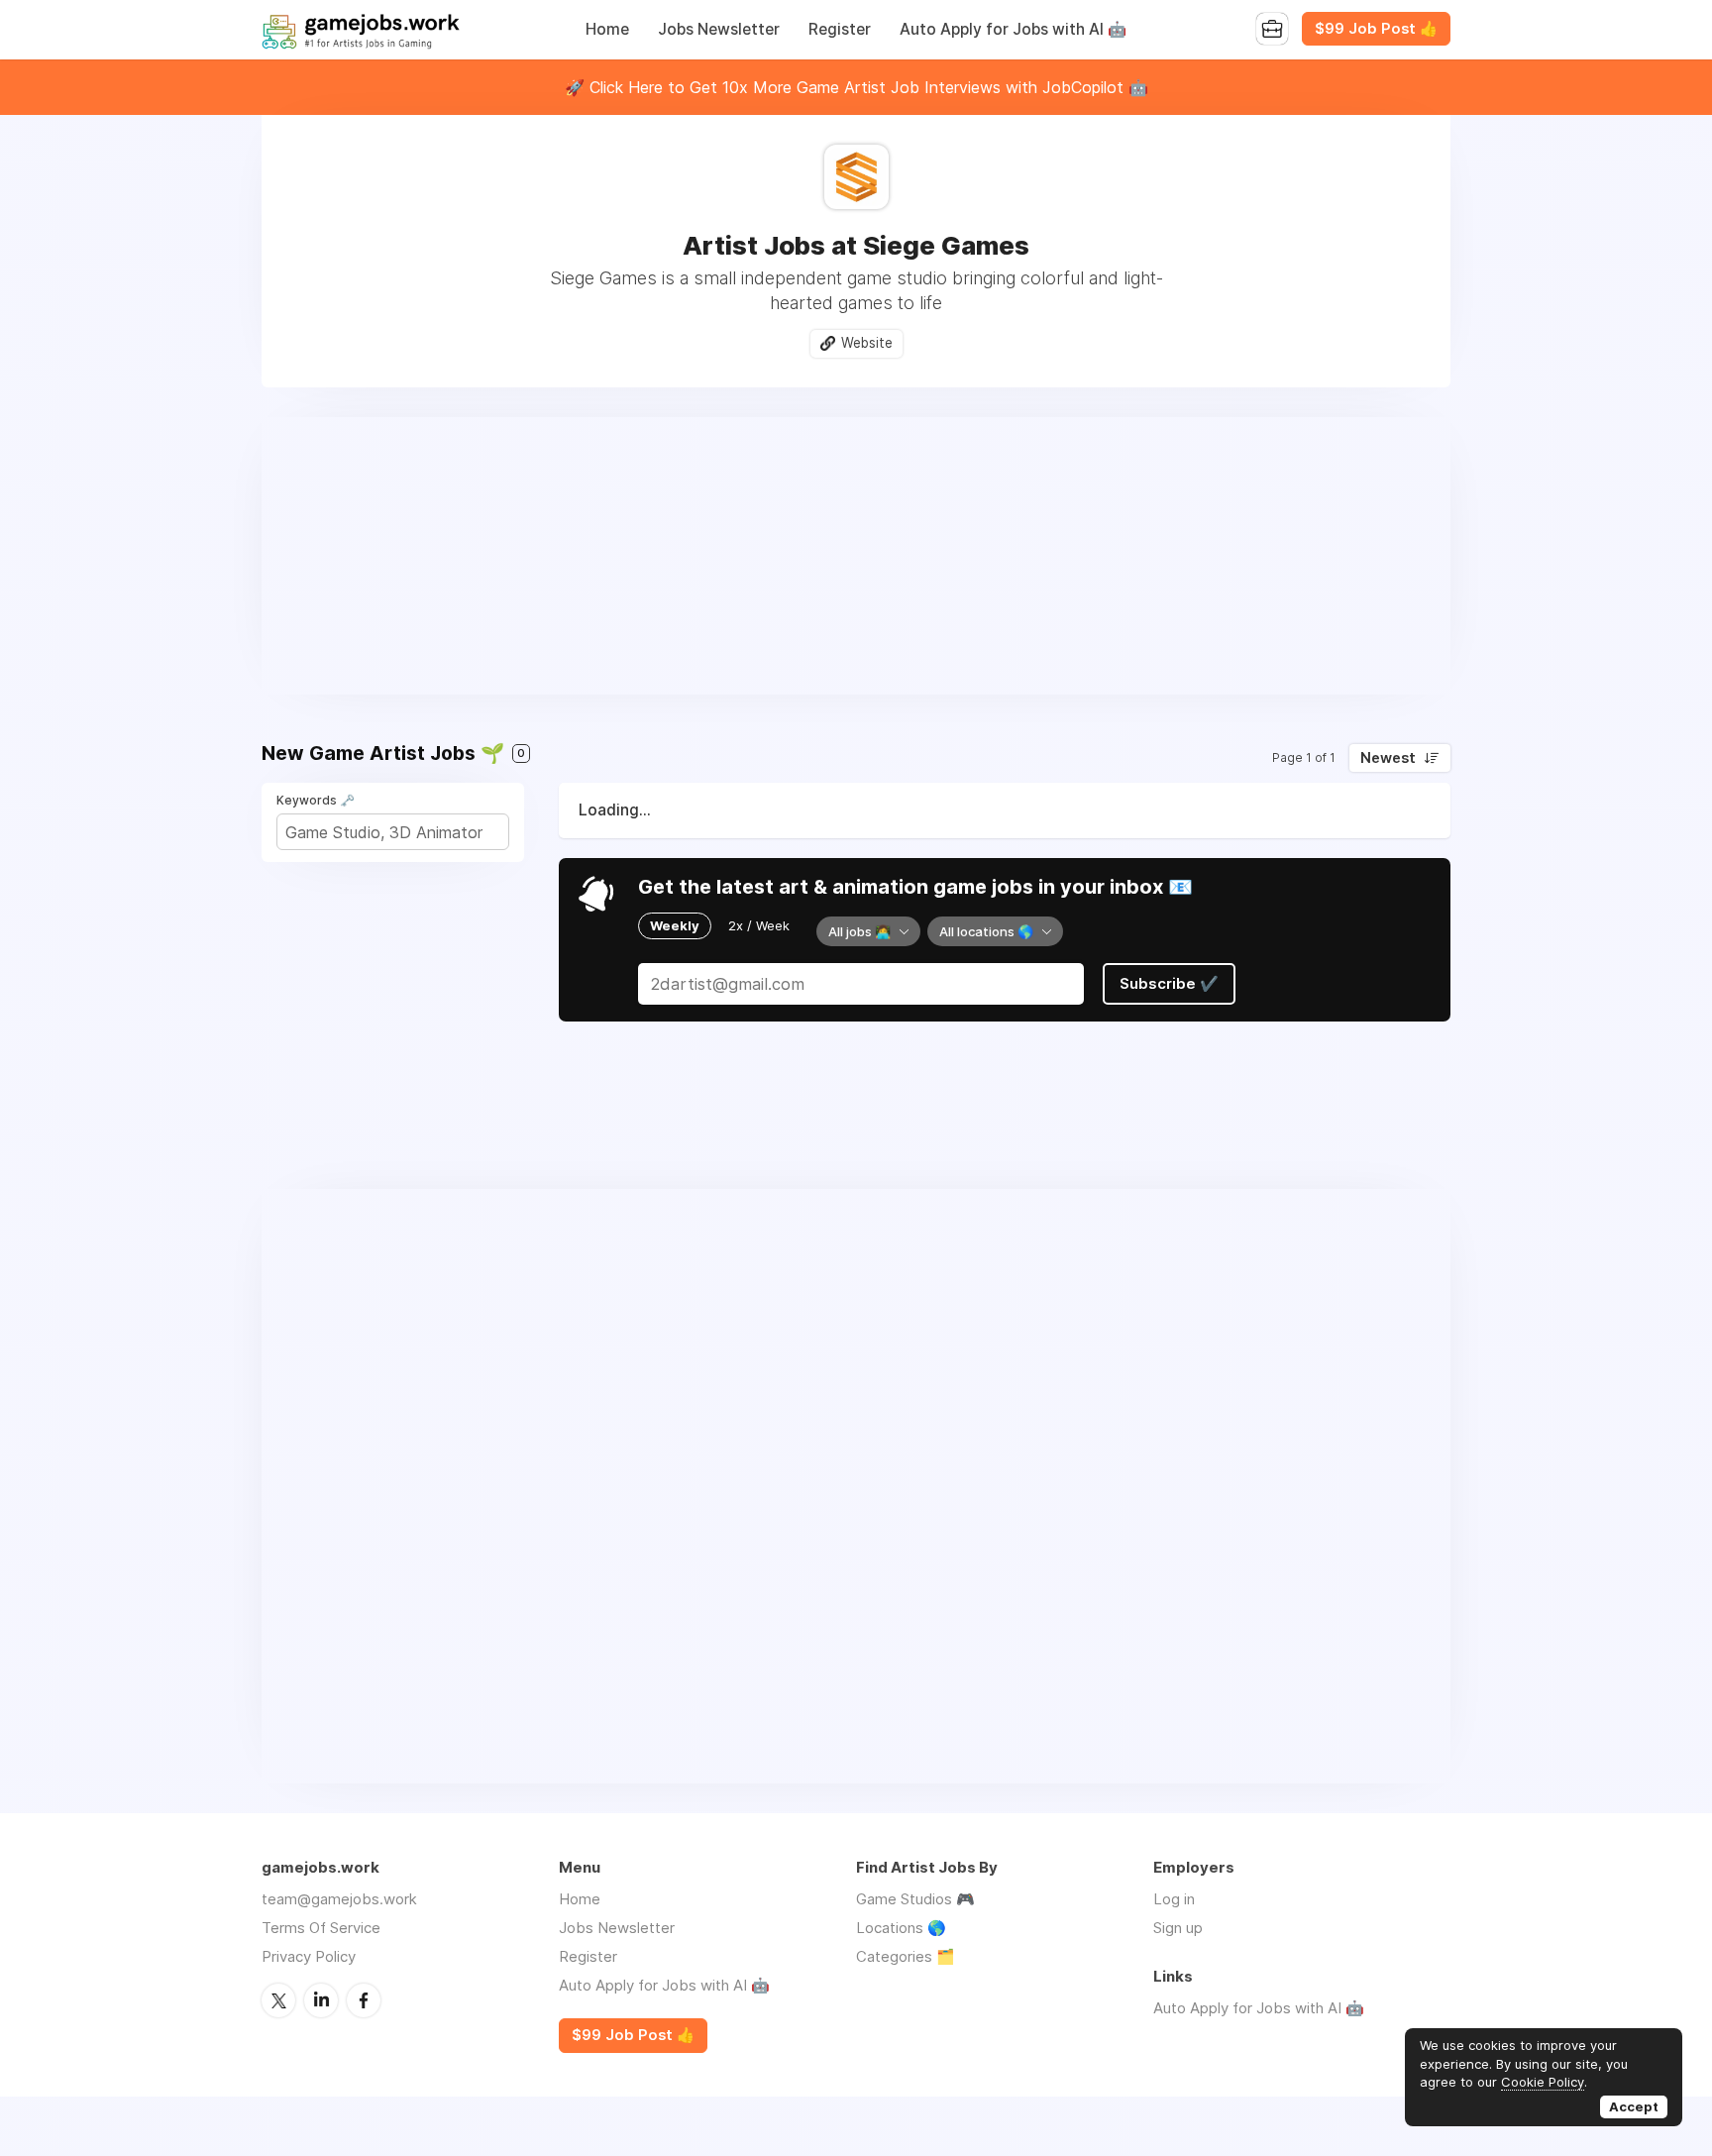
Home (607, 29)
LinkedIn (321, 2000)
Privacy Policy (309, 1956)
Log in (1174, 1899)
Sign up (1178, 1928)
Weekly (675, 925)
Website (867, 343)
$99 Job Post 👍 (1376, 29)
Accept (1634, 2106)
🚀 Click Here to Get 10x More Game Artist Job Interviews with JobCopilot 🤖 (856, 87)
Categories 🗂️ (906, 1956)
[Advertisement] (856, 556)
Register (840, 29)
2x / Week (759, 925)
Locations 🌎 (901, 1928)
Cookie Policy (1543, 2082)
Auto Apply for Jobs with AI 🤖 (1013, 29)
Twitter (278, 2000)
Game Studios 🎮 (915, 1899)
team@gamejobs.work (339, 1899)
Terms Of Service (321, 1928)
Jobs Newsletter (719, 29)
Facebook (364, 2000)
